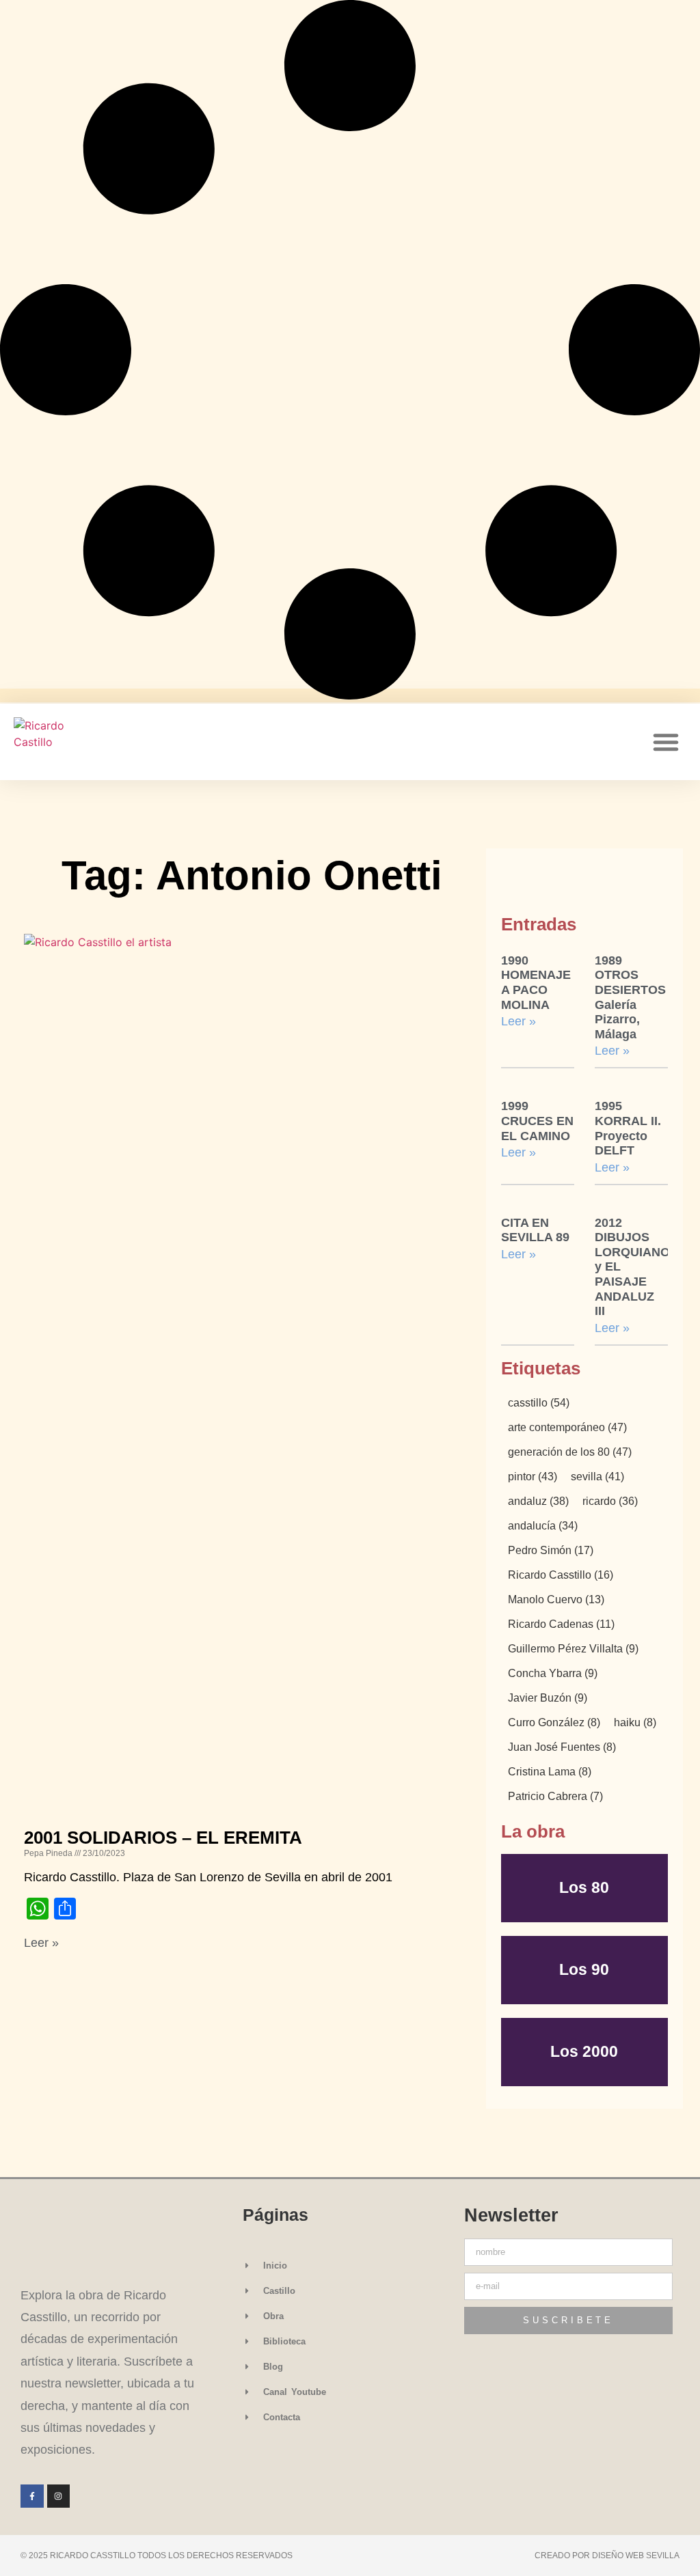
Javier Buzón (548, 1698)
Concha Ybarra (553, 1674)
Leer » (41, 1943)
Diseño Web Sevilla (636, 2556)
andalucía (543, 1526)
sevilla (597, 1477)
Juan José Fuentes (562, 1747)
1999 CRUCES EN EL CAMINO (537, 1121)
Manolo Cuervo (556, 1600)
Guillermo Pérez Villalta (573, 1649)
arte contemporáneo (567, 1428)
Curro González (554, 1723)
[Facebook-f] (32, 2496)
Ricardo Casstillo (561, 1575)
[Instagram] (59, 2496)
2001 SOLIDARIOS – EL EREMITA (163, 1838)
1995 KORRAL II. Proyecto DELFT (628, 1128)
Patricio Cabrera (555, 1797)
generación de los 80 (570, 1452)
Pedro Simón (551, 1551)
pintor (533, 1477)
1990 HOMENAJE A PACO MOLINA (536, 983)
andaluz (538, 1501)
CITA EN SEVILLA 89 (535, 1230)
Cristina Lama (550, 1772)
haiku (635, 1723)
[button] (666, 742)
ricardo (610, 1501)
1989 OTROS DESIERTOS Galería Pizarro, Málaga (630, 997)
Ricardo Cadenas (561, 1624)
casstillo (539, 1403)
